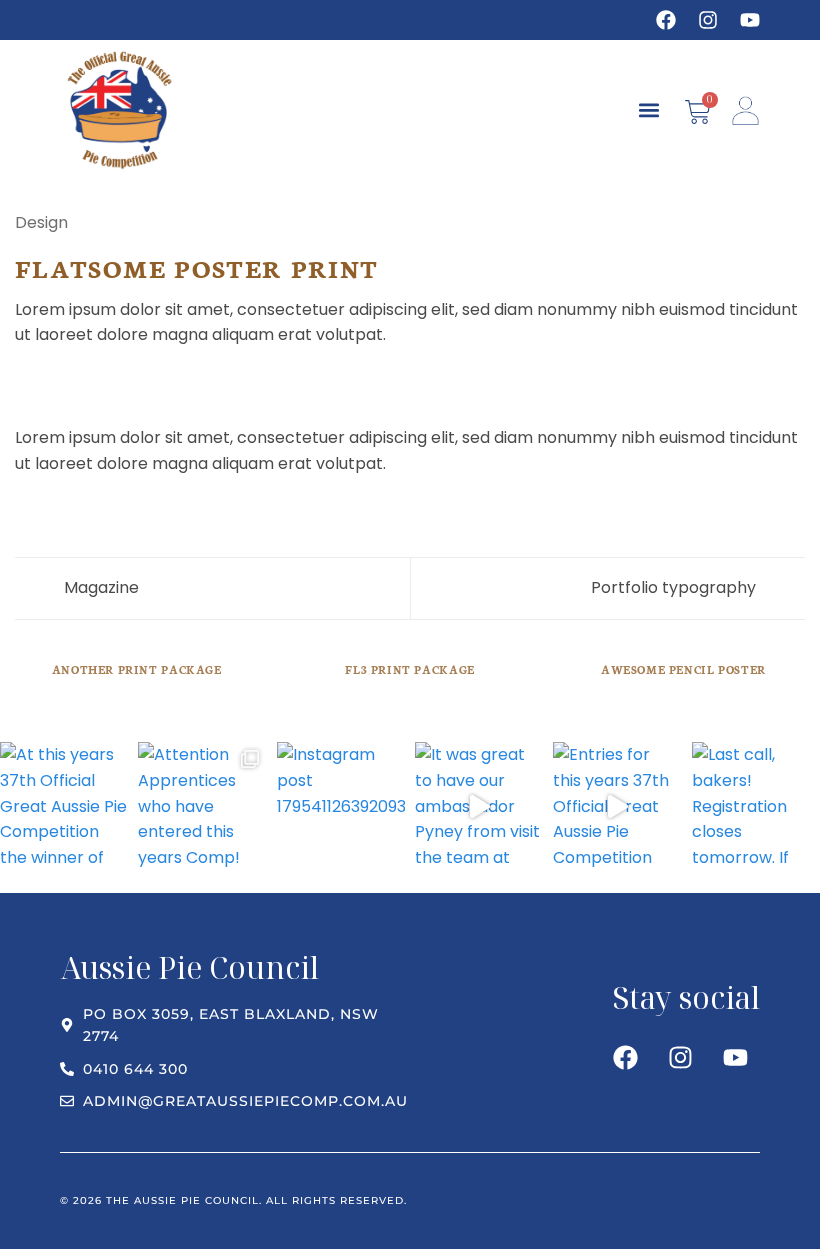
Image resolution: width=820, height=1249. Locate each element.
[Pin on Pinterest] (125, 382)
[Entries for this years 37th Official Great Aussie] (617, 806)
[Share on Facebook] (52, 382)
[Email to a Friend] (100, 382)
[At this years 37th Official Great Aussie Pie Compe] (64, 806)
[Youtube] (750, 20)
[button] (648, 110)
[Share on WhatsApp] (27, 382)
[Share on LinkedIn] (149, 382)
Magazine (99, 587)
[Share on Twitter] (76, 382)
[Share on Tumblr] (174, 382)
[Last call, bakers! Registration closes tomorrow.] (756, 806)
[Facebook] (666, 20)
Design (41, 222)
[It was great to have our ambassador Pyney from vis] (479, 806)
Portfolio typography (675, 587)
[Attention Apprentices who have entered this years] (202, 806)
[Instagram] (708, 20)
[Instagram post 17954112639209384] (341, 806)
